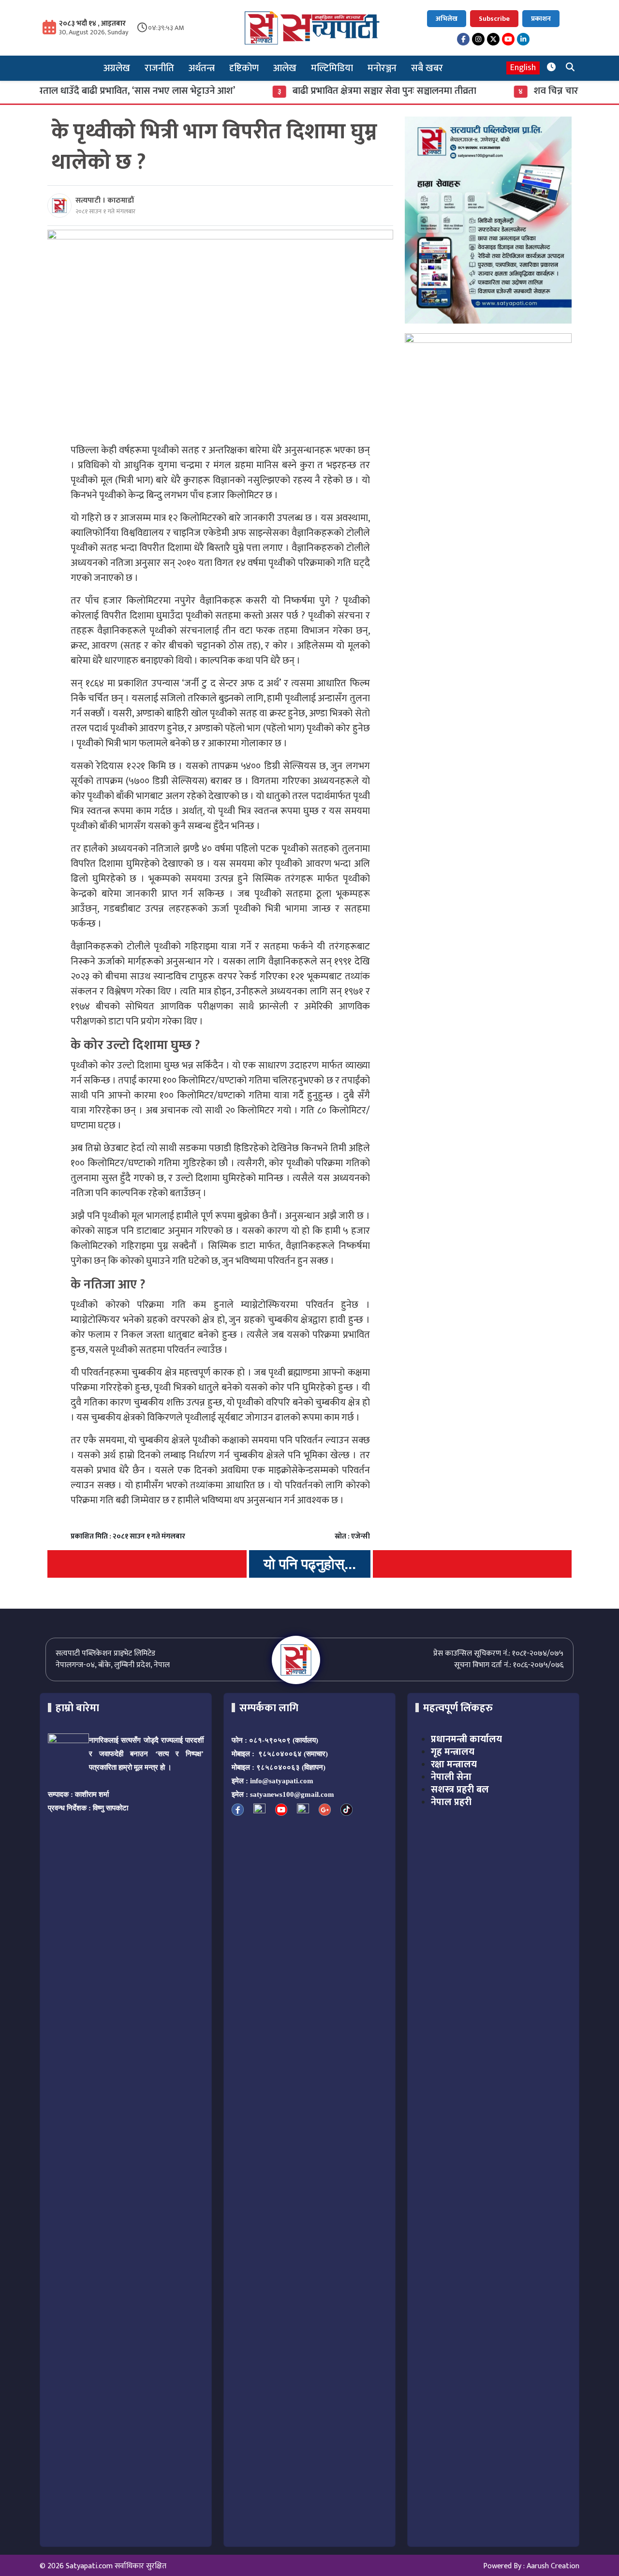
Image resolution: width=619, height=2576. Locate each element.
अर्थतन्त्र (202, 68)
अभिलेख (447, 19)
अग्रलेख (117, 68)
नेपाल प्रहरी (451, 1802)
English (523, 68)
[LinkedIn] (523, 39)
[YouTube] (508, 39)
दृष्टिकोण (244, 68)
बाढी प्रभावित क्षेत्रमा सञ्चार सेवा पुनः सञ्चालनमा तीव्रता (339, 91)
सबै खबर (427, 68)
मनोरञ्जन (382, 68)
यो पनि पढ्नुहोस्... (310, 1564)
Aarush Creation (553, 2566)
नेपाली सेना (451, 1777)
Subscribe (494, 19)
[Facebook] (463, 39)
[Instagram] (478, 39)
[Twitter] (493, 39)
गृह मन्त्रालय (453, 1752)
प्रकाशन (541, 19)
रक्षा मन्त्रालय (454, 1764)
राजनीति (159, 68)
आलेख (285, 68)
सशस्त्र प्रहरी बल (460, 1790)
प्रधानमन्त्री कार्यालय (466, 1739)
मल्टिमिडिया (332, 68)
